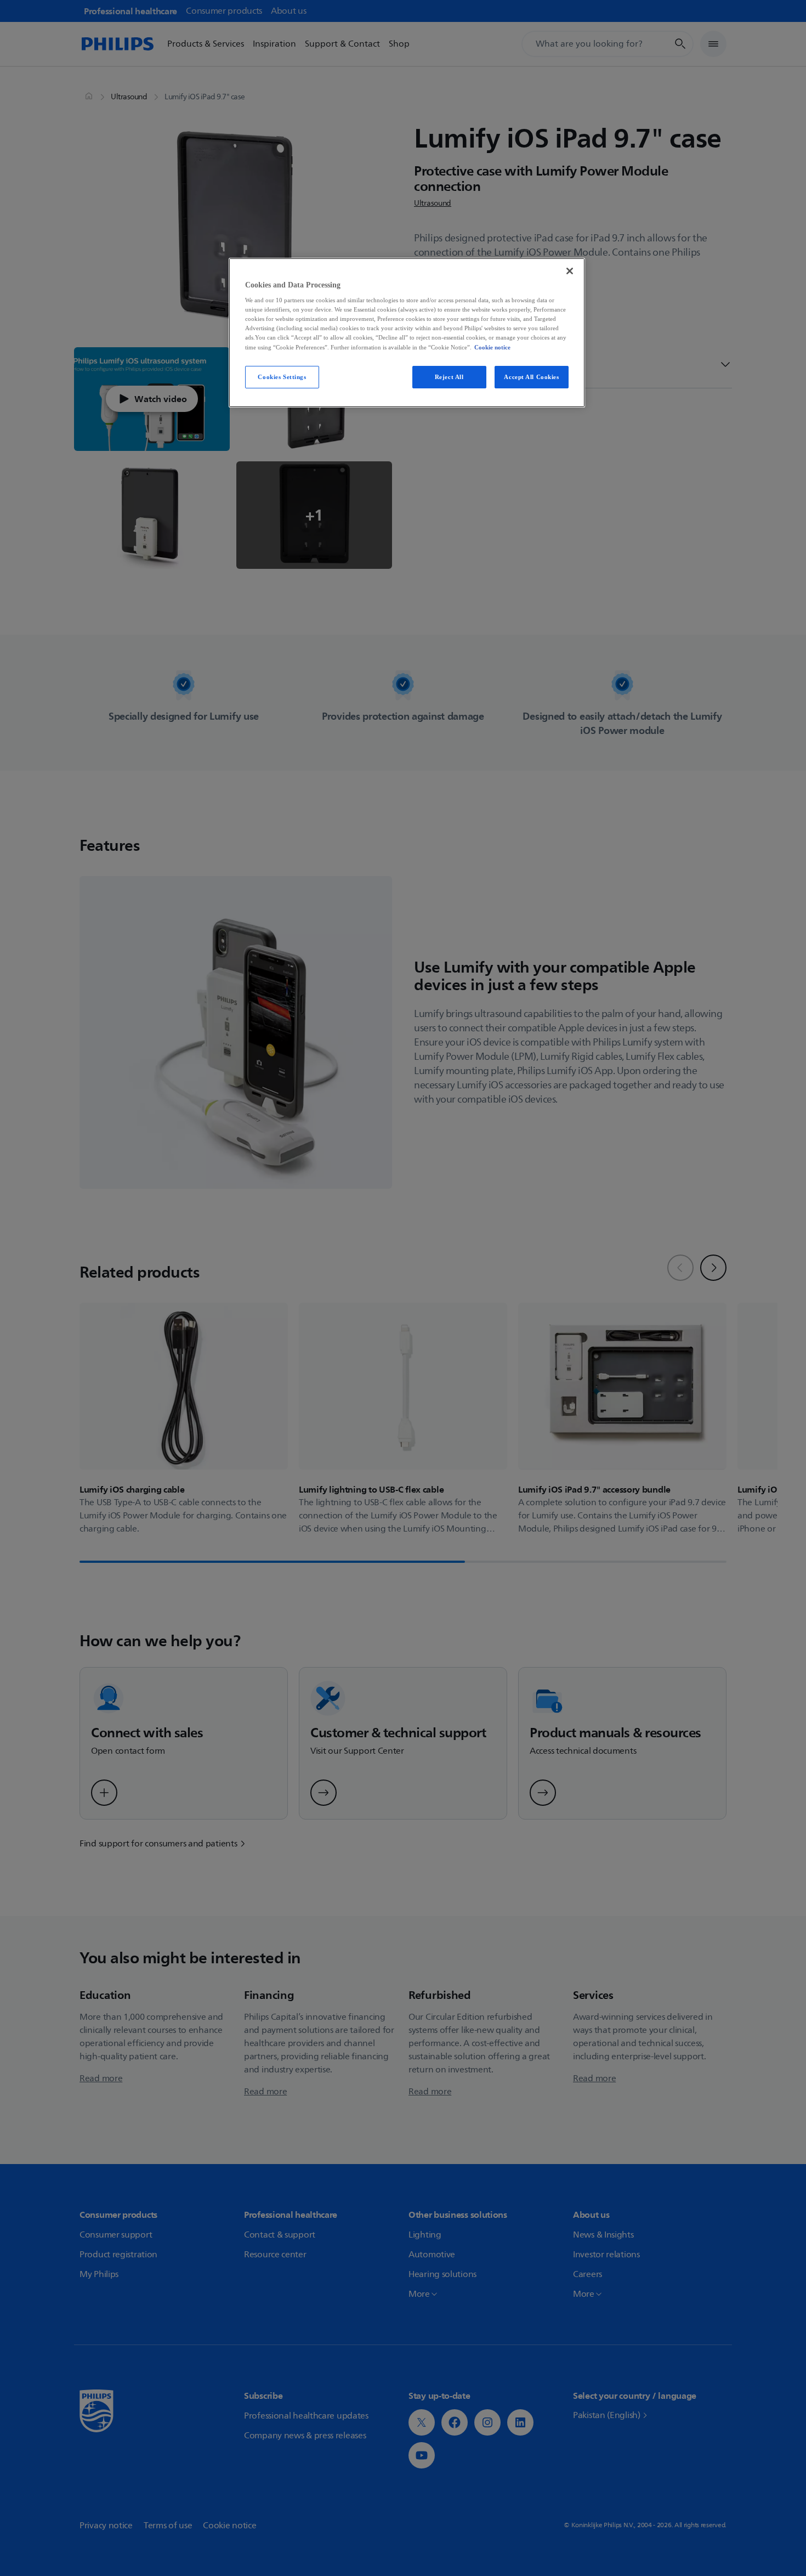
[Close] (570, 271)
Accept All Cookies (531, 377)
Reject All (449, 377)
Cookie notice (492, 347)
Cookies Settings (282, 377)
